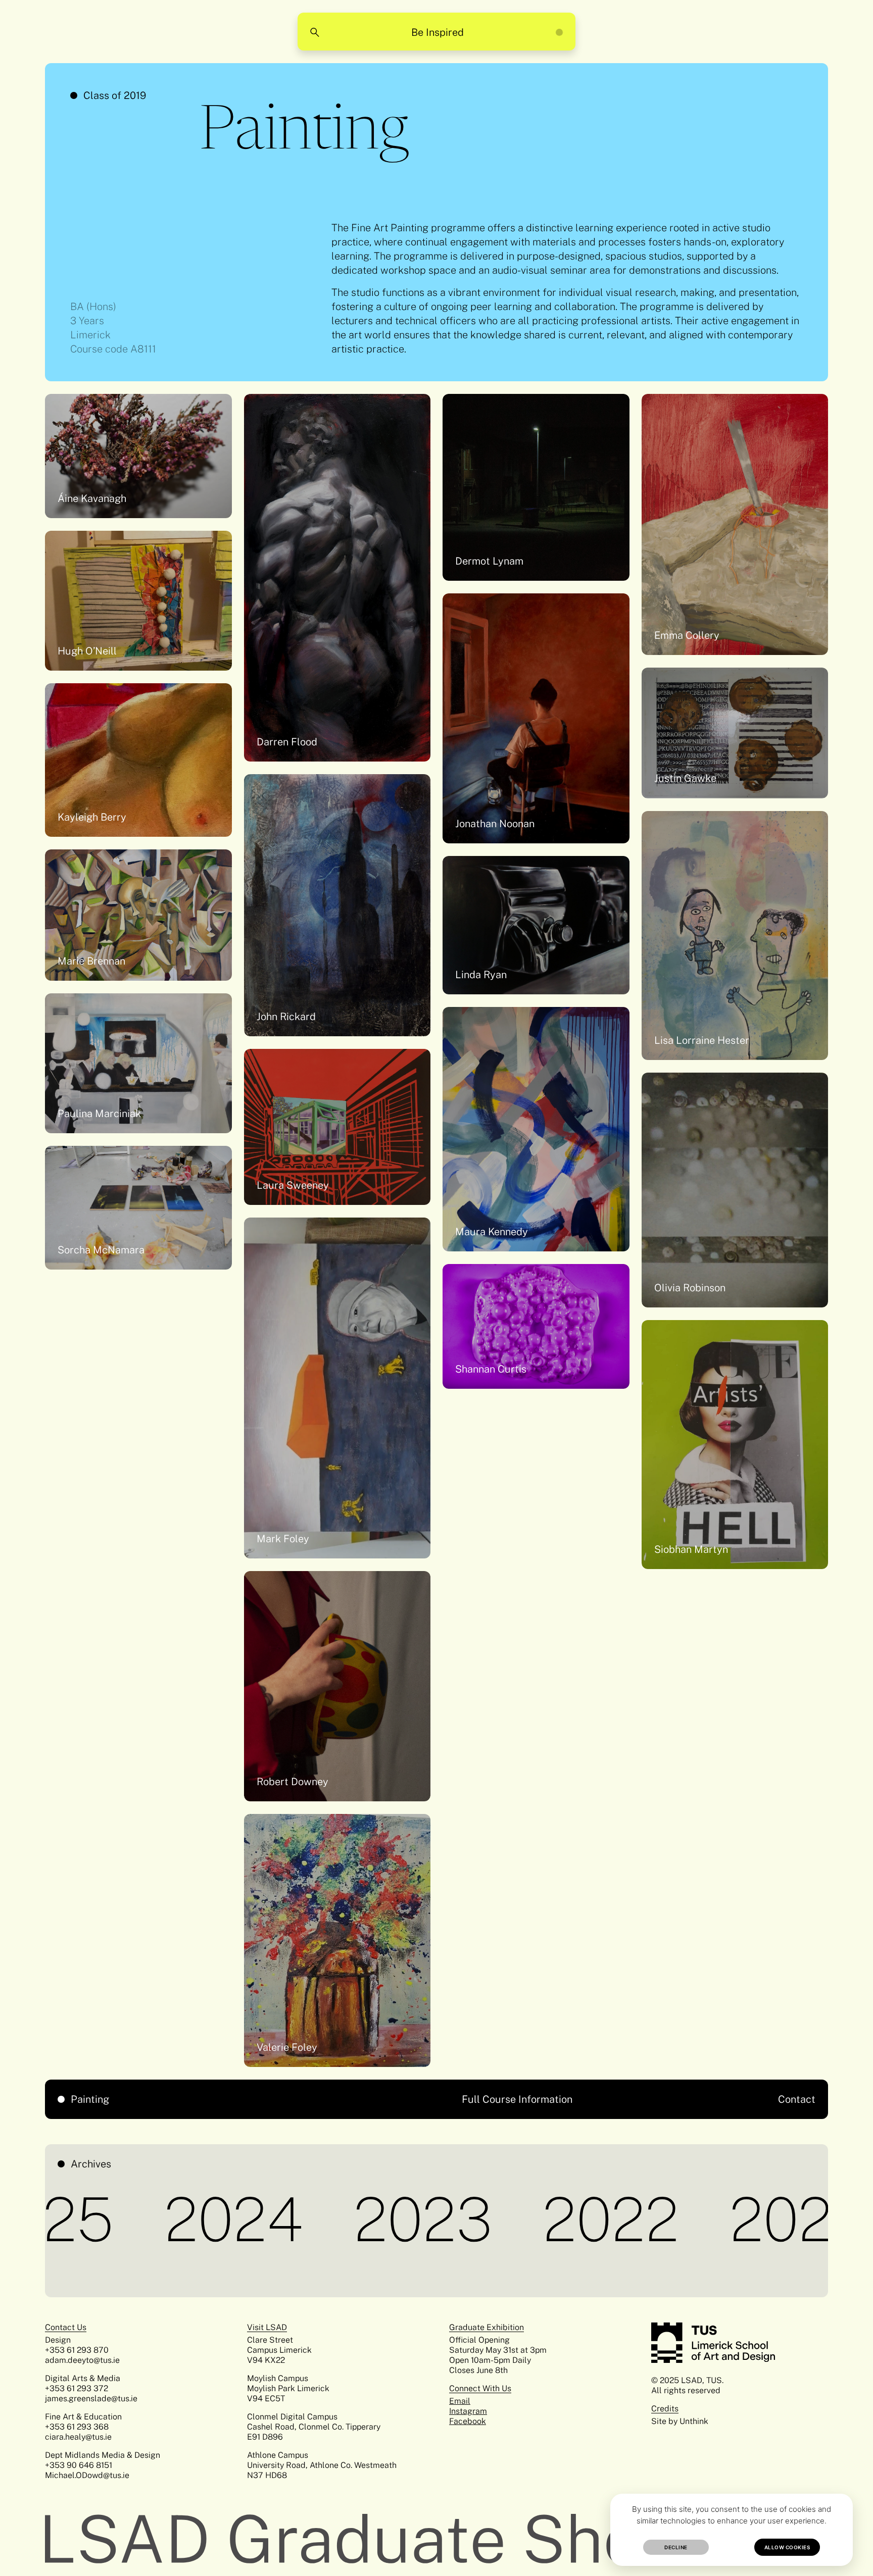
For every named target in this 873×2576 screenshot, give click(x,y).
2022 (447, 2219)
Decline (676, 2547)
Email (460, 2401)
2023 (259, 2219)
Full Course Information (517, 2099)
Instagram (468, 2411)
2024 (69, 2219)
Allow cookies (787, 2547)
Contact (797, 2099)
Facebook (468, 2421)
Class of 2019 (115, 95)
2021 (628, 2219)
